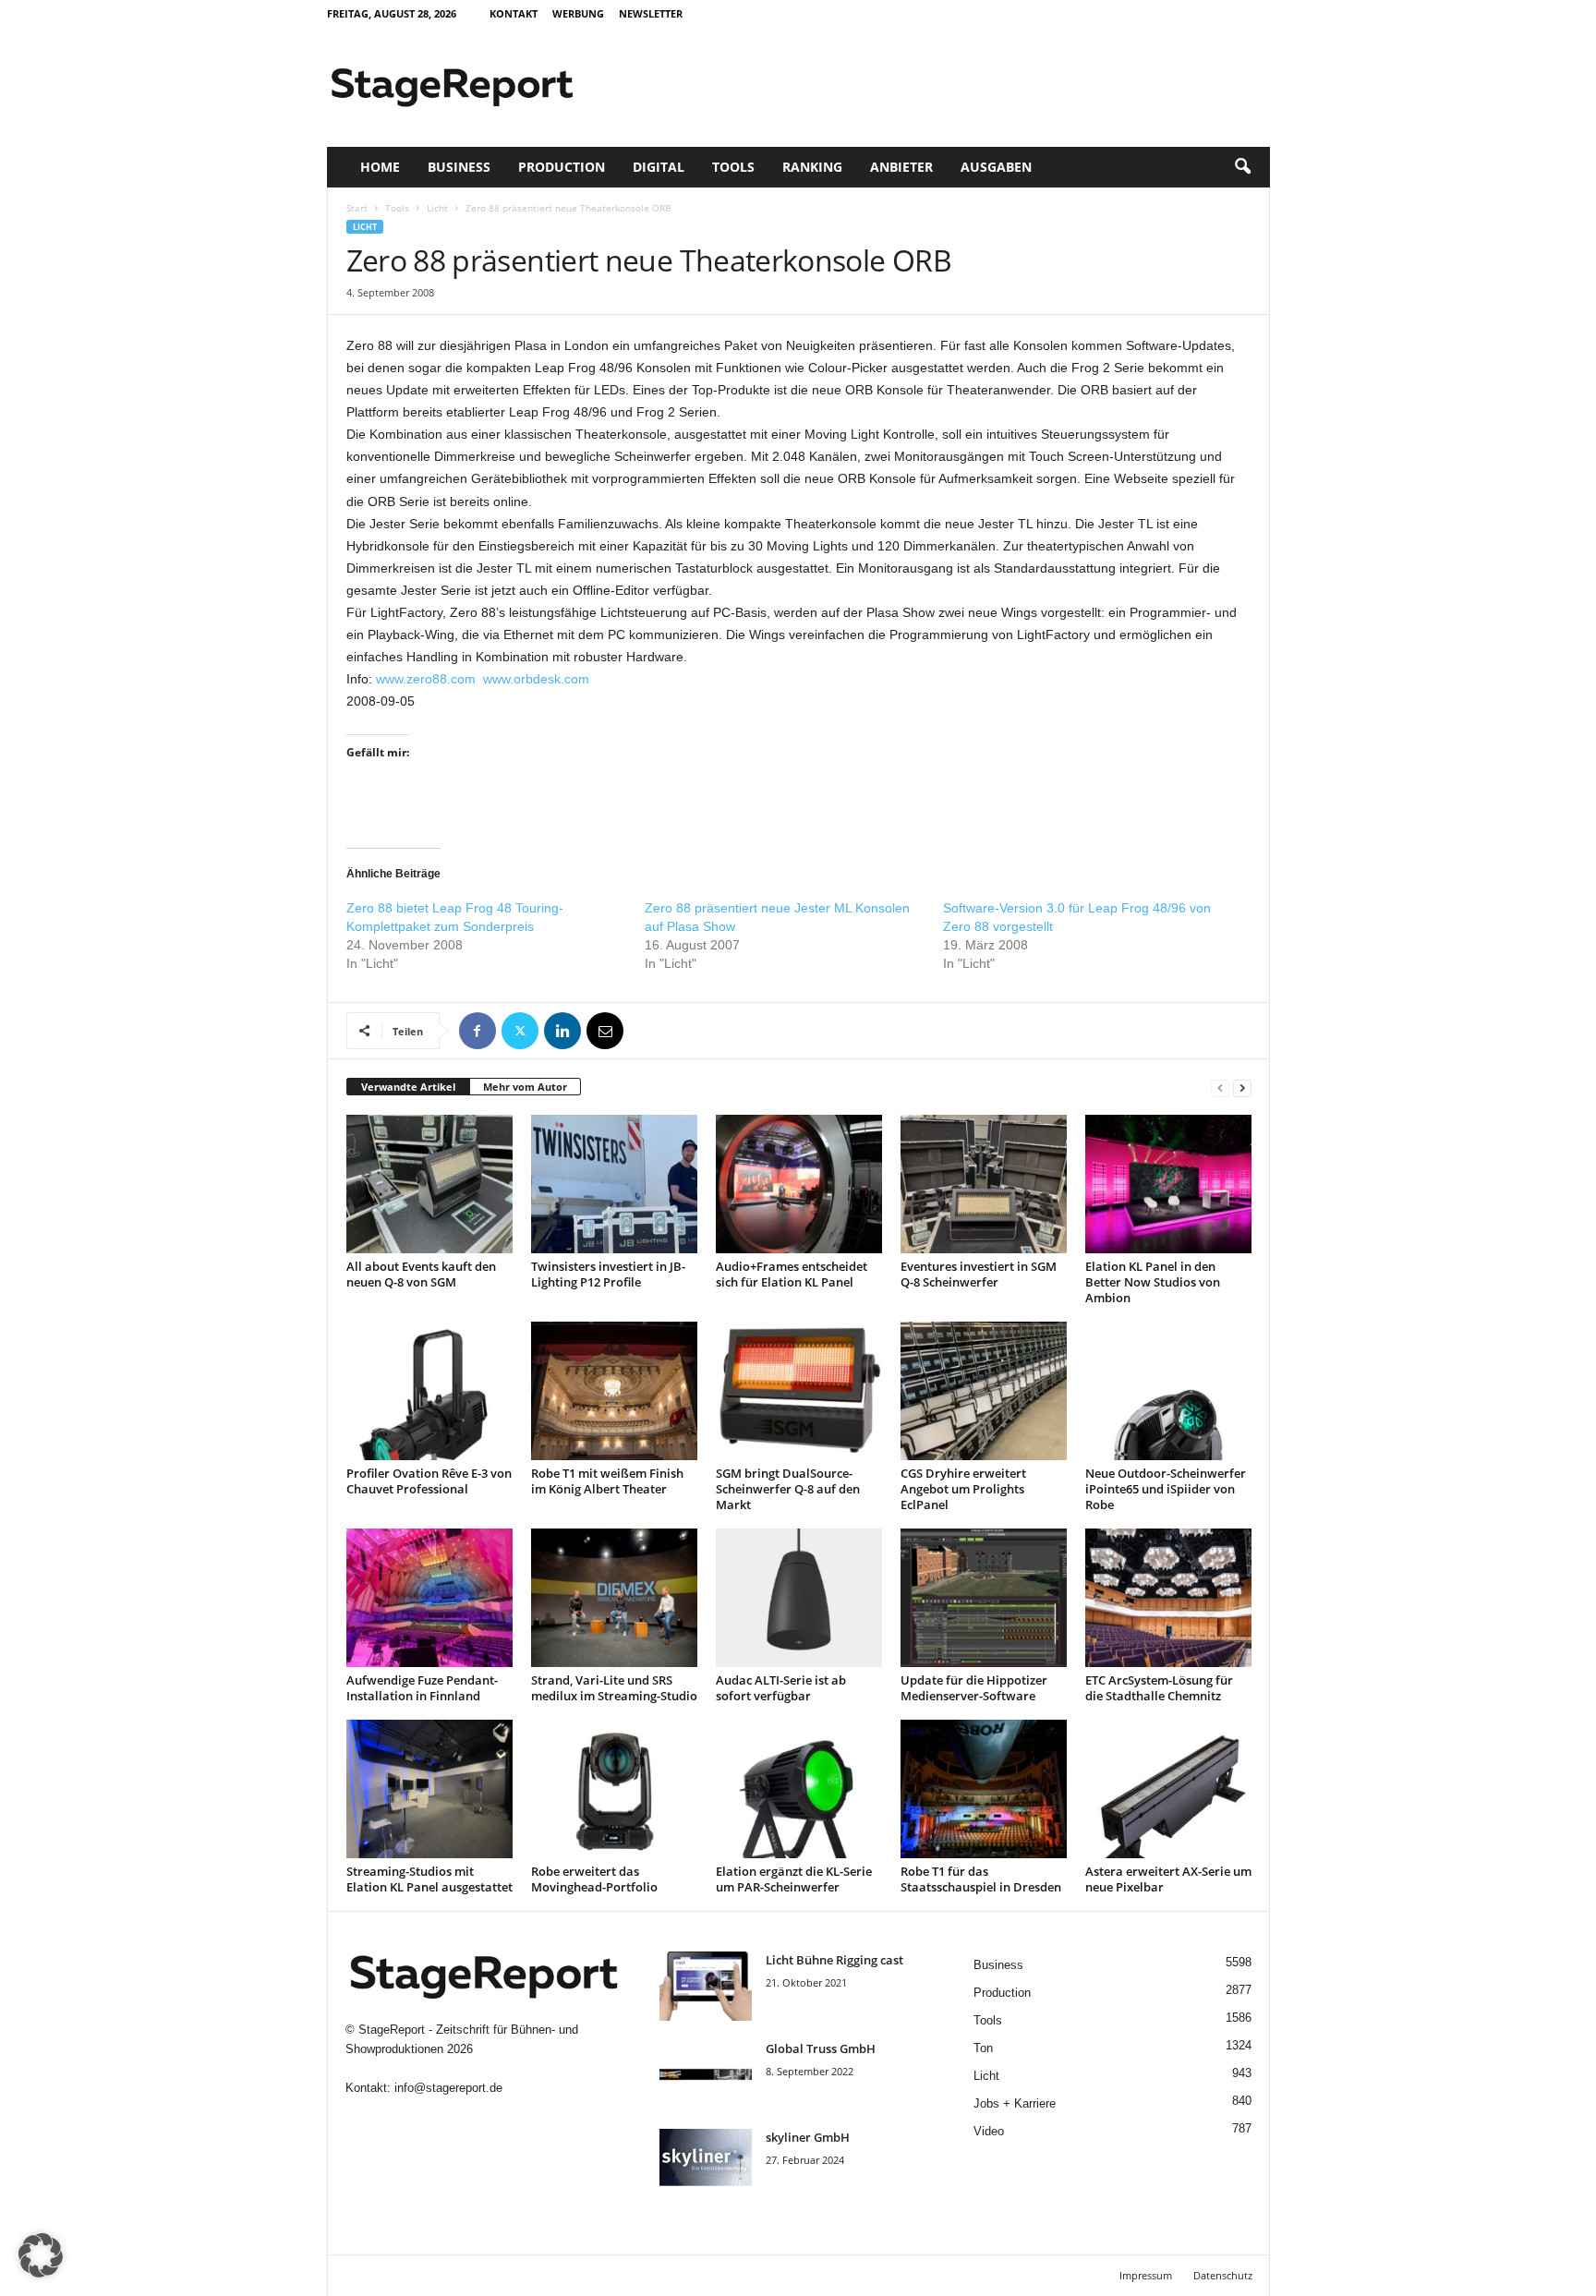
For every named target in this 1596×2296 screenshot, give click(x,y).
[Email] (605, 1031)
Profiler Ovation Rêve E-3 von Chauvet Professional (429, 1481)
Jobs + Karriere (1015, 2103)
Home (380, 167)
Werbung (578, 13)
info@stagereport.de (448, 2088)
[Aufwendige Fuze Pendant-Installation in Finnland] (429, 1598)
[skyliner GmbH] (706, 2163)
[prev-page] (1220, 1088)
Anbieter (901, 167)
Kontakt (514, 13)
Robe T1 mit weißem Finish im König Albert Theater (607, 1481)
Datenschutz (1223, 2275)
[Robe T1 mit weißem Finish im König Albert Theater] (614, 1391)
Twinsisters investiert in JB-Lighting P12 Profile (608, 1274)
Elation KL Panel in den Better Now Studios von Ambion (1153, 1282)
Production (562, 167)
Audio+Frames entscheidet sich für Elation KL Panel (792, 1274)
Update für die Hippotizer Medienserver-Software (974, 1688)
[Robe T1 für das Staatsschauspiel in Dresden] (984, 1789)
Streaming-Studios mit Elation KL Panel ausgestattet (429, 1879)
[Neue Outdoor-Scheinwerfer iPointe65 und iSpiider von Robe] (1168, 1391)
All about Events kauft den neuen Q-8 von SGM (421, 1274)
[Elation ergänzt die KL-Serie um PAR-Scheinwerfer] (799, 1789)
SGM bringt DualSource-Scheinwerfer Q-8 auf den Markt (788, 1489)
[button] (1242, 167)
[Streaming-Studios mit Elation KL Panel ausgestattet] (429, 1789)
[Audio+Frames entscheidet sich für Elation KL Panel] (799, 1184)
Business (459, 167)
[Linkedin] (562, 1031)
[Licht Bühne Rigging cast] (706, 1986)
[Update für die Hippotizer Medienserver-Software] (984, 1598)
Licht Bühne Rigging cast (834, 1960)
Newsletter (651, 13)
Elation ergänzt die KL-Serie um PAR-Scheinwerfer (794, 1879)
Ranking (812, 167)
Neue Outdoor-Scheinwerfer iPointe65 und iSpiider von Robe (1166, 1489)
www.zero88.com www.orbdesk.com (483, 679)
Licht (437, 208)
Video (989, 2131)
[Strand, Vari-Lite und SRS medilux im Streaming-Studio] (614, 1598)
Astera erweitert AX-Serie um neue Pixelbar (1168, 1879)
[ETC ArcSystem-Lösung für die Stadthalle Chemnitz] (1168, 1598)
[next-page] (1242, 1088)
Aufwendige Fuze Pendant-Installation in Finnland (422, 1688)
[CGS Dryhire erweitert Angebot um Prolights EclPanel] (984, 1391)
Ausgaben (996, 167)
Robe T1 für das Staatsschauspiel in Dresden (981, 1879)
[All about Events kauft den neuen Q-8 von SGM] (429, 1184)
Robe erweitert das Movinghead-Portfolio (594, 1879)
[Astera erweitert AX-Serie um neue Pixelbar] (1168, 1789)
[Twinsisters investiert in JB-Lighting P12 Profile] (614, 1184)
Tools (733, 167)
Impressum (1146, 2275)
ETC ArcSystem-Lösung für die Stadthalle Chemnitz (1159, 1688)
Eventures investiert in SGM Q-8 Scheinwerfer (979, 1274)
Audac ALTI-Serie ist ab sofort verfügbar (781, 1688)
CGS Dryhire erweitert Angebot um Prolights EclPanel (963, 1489)
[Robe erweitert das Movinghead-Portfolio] (614, 1789)
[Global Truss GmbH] (706, 2075)
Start (357, 208)
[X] (520, 1031)
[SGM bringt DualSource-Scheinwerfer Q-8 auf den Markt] (799, 1391)
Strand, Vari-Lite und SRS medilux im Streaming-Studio (614, 1688)
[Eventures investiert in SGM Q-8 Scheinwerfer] (984, 1184)
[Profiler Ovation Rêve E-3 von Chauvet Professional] (429, 1391)
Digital (659, 167)
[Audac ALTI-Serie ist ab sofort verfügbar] (799, 1598)
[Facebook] (478, 1031)
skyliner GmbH (808, 2137)
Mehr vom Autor (525, 1087)
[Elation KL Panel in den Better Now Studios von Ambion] (1168, 1184)
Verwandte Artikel (408, 1087)
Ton (983, 2048)
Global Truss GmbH (821, 2048)
